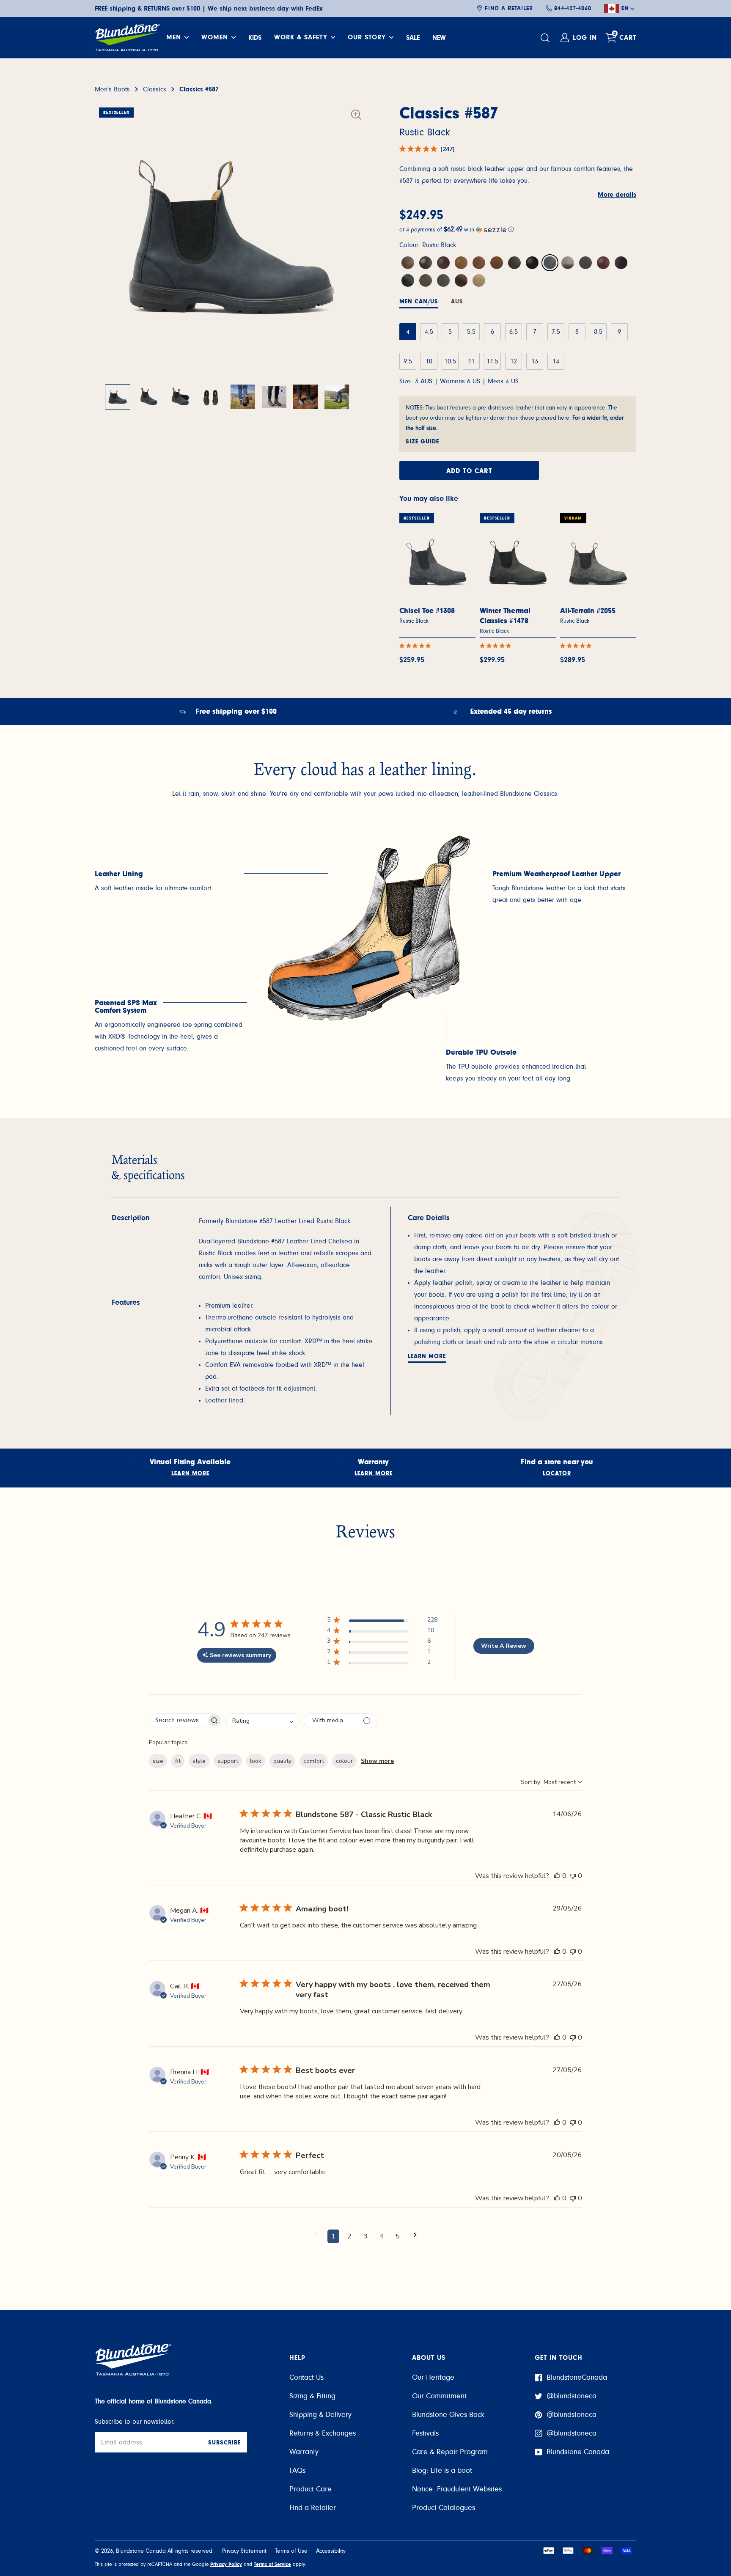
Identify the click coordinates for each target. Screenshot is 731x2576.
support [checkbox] (228, 1761)
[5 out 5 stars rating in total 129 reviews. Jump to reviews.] (497, 646)
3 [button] (365, 2236)
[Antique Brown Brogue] (461, 280)
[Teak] (497, 263)
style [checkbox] (199, 1761)
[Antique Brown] (461, 263)
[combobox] (263, 1721)
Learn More (427, 1356)
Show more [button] (377, 1761)
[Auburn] (603, 263)
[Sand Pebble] (479, 280)
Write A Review (504, 1646)
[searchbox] (178, 1720)
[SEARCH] (546, 38)
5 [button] (398, 2236)
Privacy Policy (226, 2564)
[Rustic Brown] (408, 263)
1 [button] (333, 2236)
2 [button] (349, 2236)
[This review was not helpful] (573, 1876)
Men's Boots (112, 89)
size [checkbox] (158, 1761)
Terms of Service (272, 2564)
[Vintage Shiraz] (621, 263)
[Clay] (568, 263)
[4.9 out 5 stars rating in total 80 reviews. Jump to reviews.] (417, 646)
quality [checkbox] (282, 1761)
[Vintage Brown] (514, 263)
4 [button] (382, 2236)
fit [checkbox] (178, 1761)
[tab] (419, 303)
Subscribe (224, 2443)
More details (617, 195)
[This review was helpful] (557, 1876)
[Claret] (585, 263)
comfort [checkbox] (314, 1761)
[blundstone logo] (127, 38)
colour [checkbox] (344, 1761)
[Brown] (443, 263)
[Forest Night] (443, 280)
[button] (518, 230)
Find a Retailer (509, 8)
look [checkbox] (256, 1761)
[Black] (532, 263)
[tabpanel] (171, 888)
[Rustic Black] (550, 263)
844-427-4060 (573, 8)
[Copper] (479, 263)
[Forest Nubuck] (426, 280)
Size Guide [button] (422, 442)
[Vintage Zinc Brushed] (408, 280)
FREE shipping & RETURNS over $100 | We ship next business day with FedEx (209, 8)
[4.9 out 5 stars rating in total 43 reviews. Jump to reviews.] (577, 646)
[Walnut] (426, 263)
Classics (155, 89)
